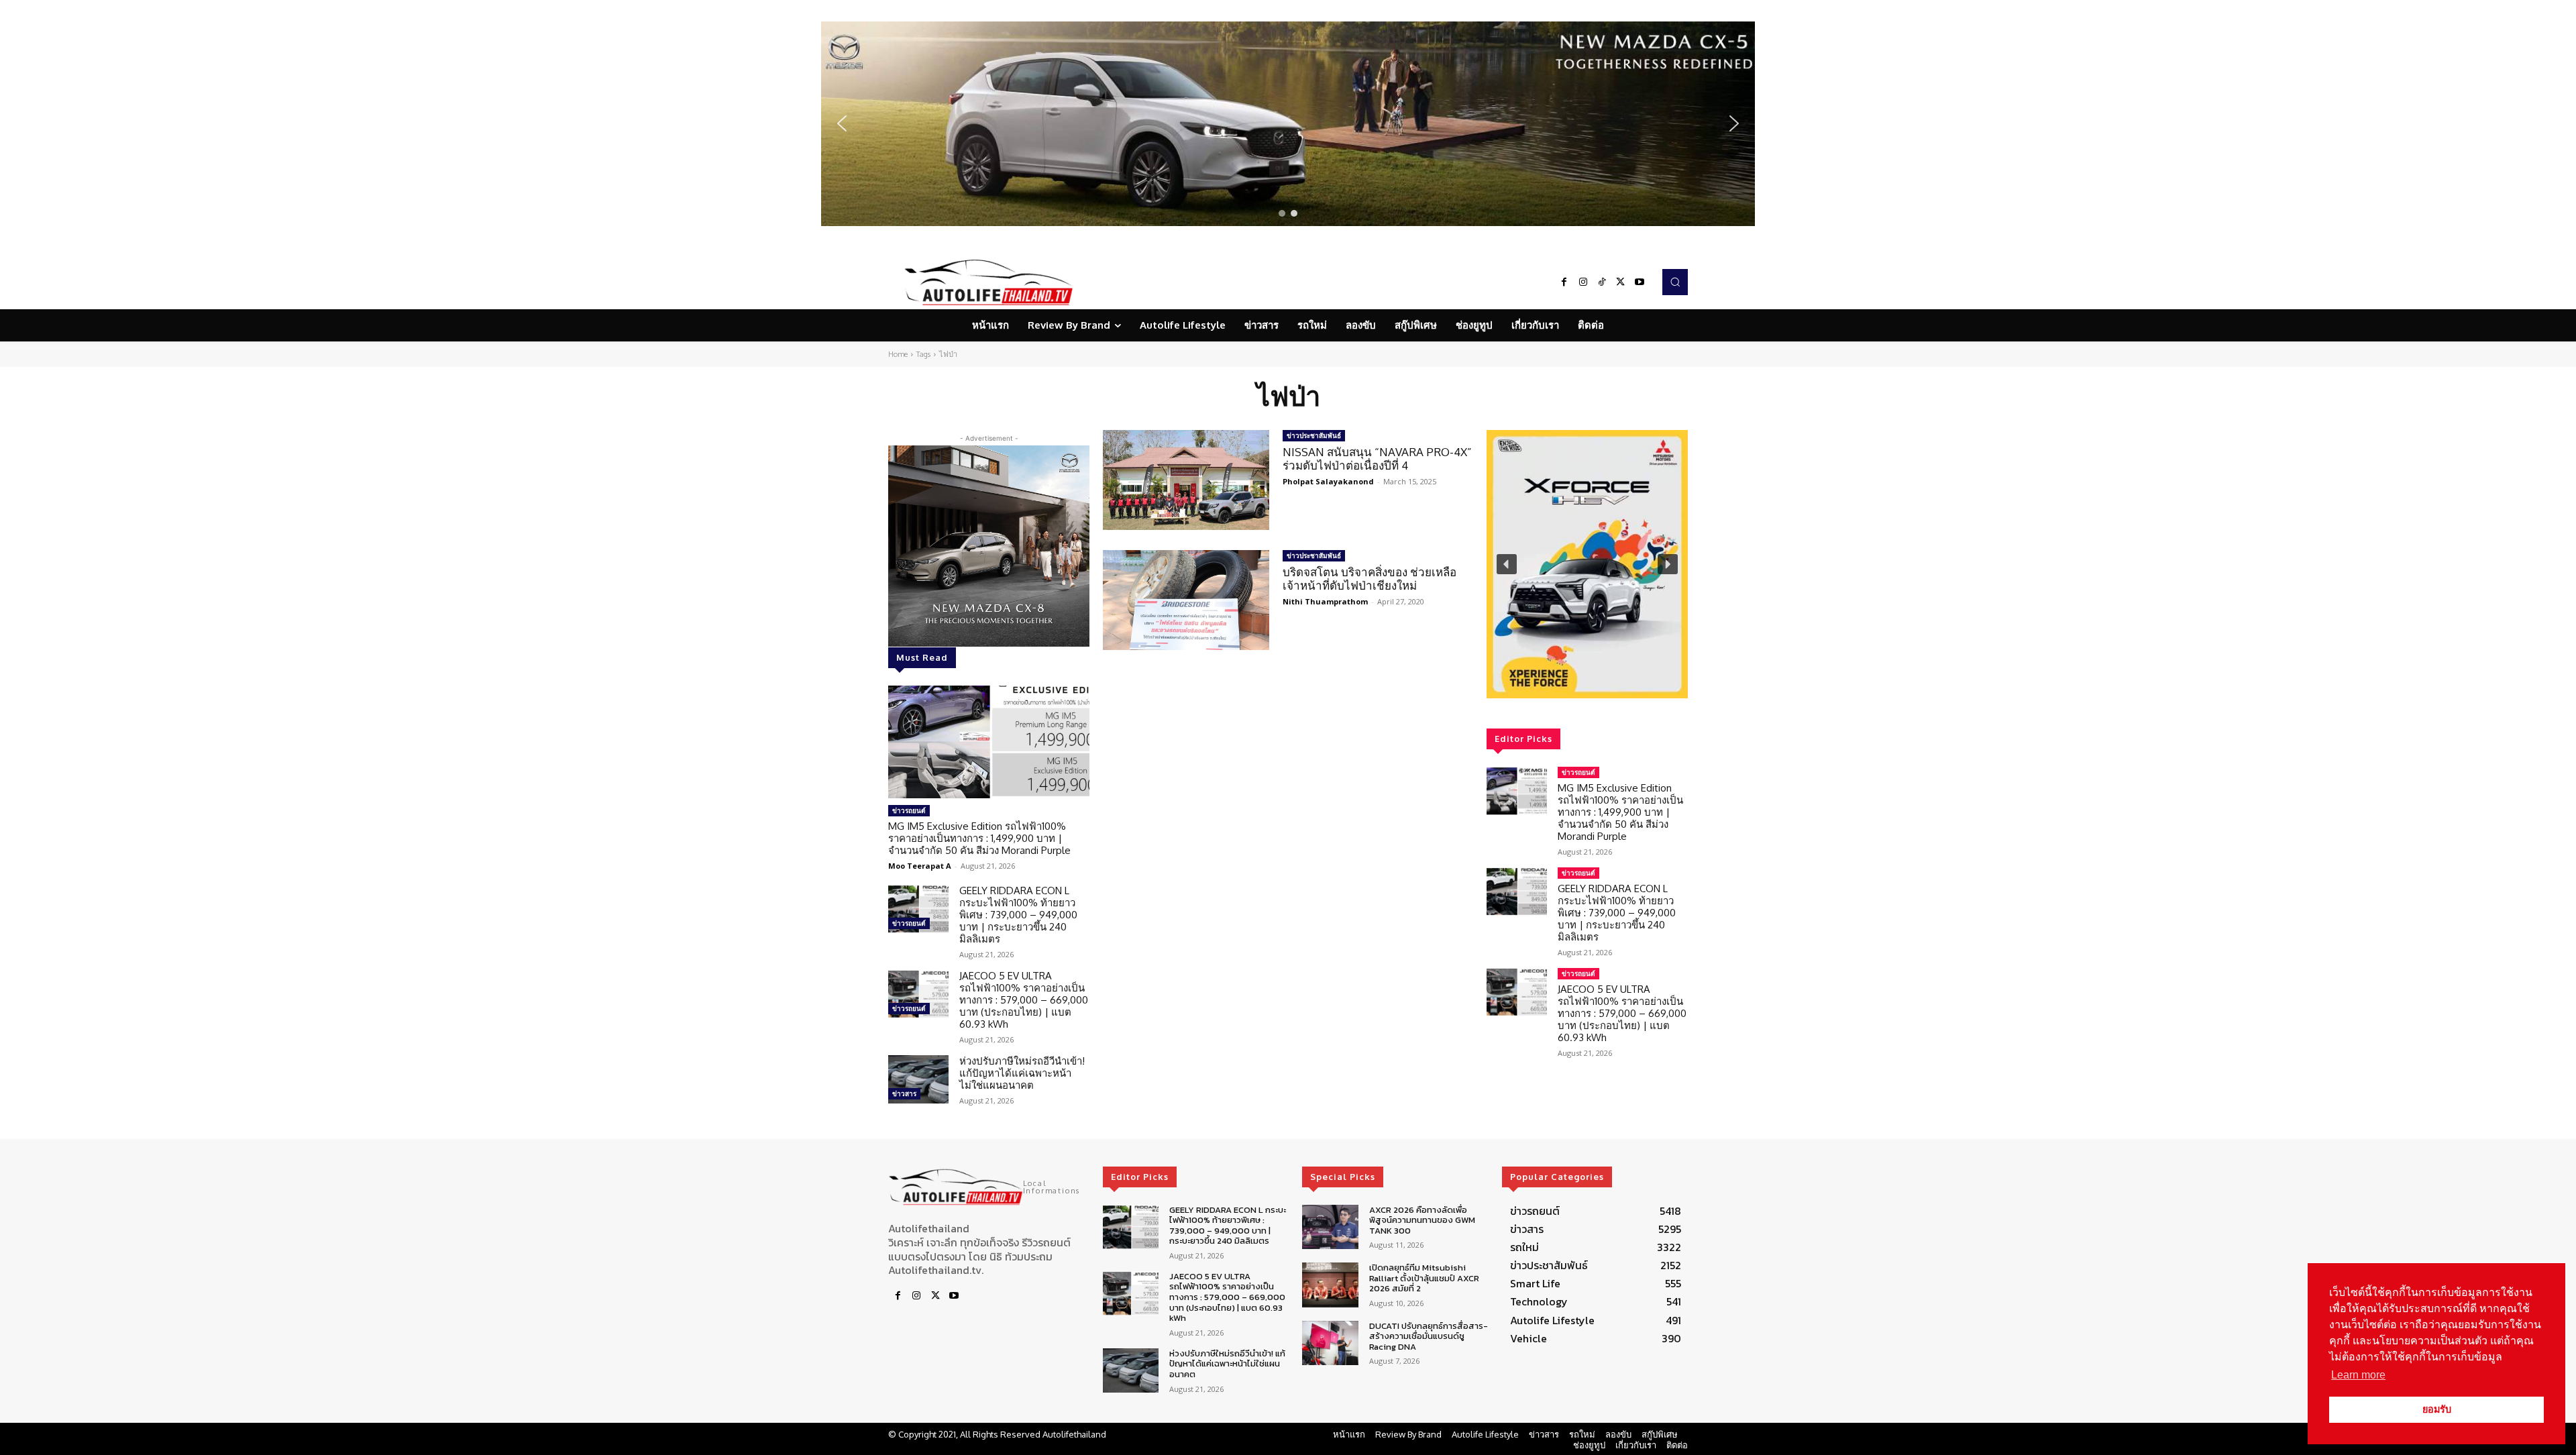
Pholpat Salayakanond (1328, 481)
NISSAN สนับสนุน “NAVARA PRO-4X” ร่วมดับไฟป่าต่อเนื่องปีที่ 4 (1377, 459)
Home (898, 354)
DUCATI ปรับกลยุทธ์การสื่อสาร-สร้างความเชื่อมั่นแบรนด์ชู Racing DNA (1429, 1336)
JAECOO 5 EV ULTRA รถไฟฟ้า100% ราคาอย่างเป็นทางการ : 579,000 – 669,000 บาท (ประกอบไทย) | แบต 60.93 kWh (1024, 1000)
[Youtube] (1640, 282)
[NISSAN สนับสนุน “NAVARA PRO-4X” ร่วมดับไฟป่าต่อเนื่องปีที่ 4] (1186, 480)
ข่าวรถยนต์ (909, 810)
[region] (1288, 124)
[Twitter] (1621, 282)
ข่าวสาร (904, 1093)
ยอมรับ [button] (2437, 1409)
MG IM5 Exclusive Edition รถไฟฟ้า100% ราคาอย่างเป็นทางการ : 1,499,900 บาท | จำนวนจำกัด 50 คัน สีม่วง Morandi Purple (979, 838)
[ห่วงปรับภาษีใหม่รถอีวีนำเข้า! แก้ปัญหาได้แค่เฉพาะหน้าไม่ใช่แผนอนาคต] (918, 1079)
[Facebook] (1564, 282)
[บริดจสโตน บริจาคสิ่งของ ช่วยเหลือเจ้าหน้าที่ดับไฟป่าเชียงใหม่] (1186, 600)
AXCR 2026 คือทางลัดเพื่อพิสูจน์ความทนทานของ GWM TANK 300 (1422, 1220)
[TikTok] (1602, 282)
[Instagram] (1583, 282)
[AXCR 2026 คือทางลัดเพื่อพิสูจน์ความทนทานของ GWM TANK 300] (1330, 1227)
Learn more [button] (2358, 1375)
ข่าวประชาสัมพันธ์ (1314, 435)
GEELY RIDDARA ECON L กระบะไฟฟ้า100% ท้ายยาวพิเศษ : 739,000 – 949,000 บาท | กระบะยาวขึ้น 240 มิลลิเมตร (1018, 915)
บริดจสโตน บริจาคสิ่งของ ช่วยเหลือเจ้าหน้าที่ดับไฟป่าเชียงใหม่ (1370, 579)
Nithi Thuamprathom (1325, 601)
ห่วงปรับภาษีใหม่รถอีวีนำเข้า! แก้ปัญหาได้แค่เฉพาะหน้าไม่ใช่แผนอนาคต (1022, 1073)
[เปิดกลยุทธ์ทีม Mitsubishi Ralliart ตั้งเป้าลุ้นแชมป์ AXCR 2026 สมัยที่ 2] (1330, 1285)
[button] (1288, 124)
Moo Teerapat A (920, 866)
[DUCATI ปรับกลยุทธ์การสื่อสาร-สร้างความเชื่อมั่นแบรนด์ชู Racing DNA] (1330, 1343)
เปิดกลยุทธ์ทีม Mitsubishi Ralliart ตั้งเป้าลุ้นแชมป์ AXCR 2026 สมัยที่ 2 (1424, 1278)
